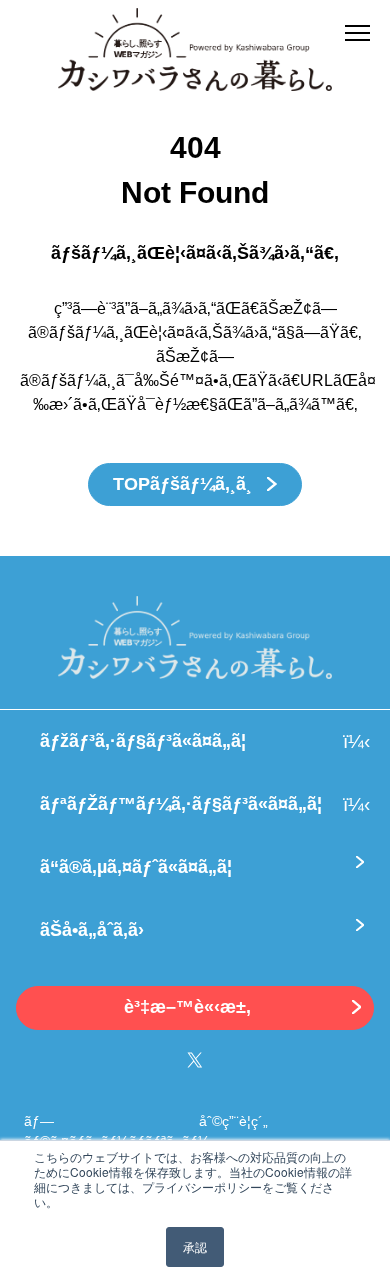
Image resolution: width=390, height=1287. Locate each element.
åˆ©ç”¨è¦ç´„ (233, 1121)
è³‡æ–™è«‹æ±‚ (187, 1007)
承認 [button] (195, 1246)
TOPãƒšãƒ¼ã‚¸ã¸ (185, 484)
